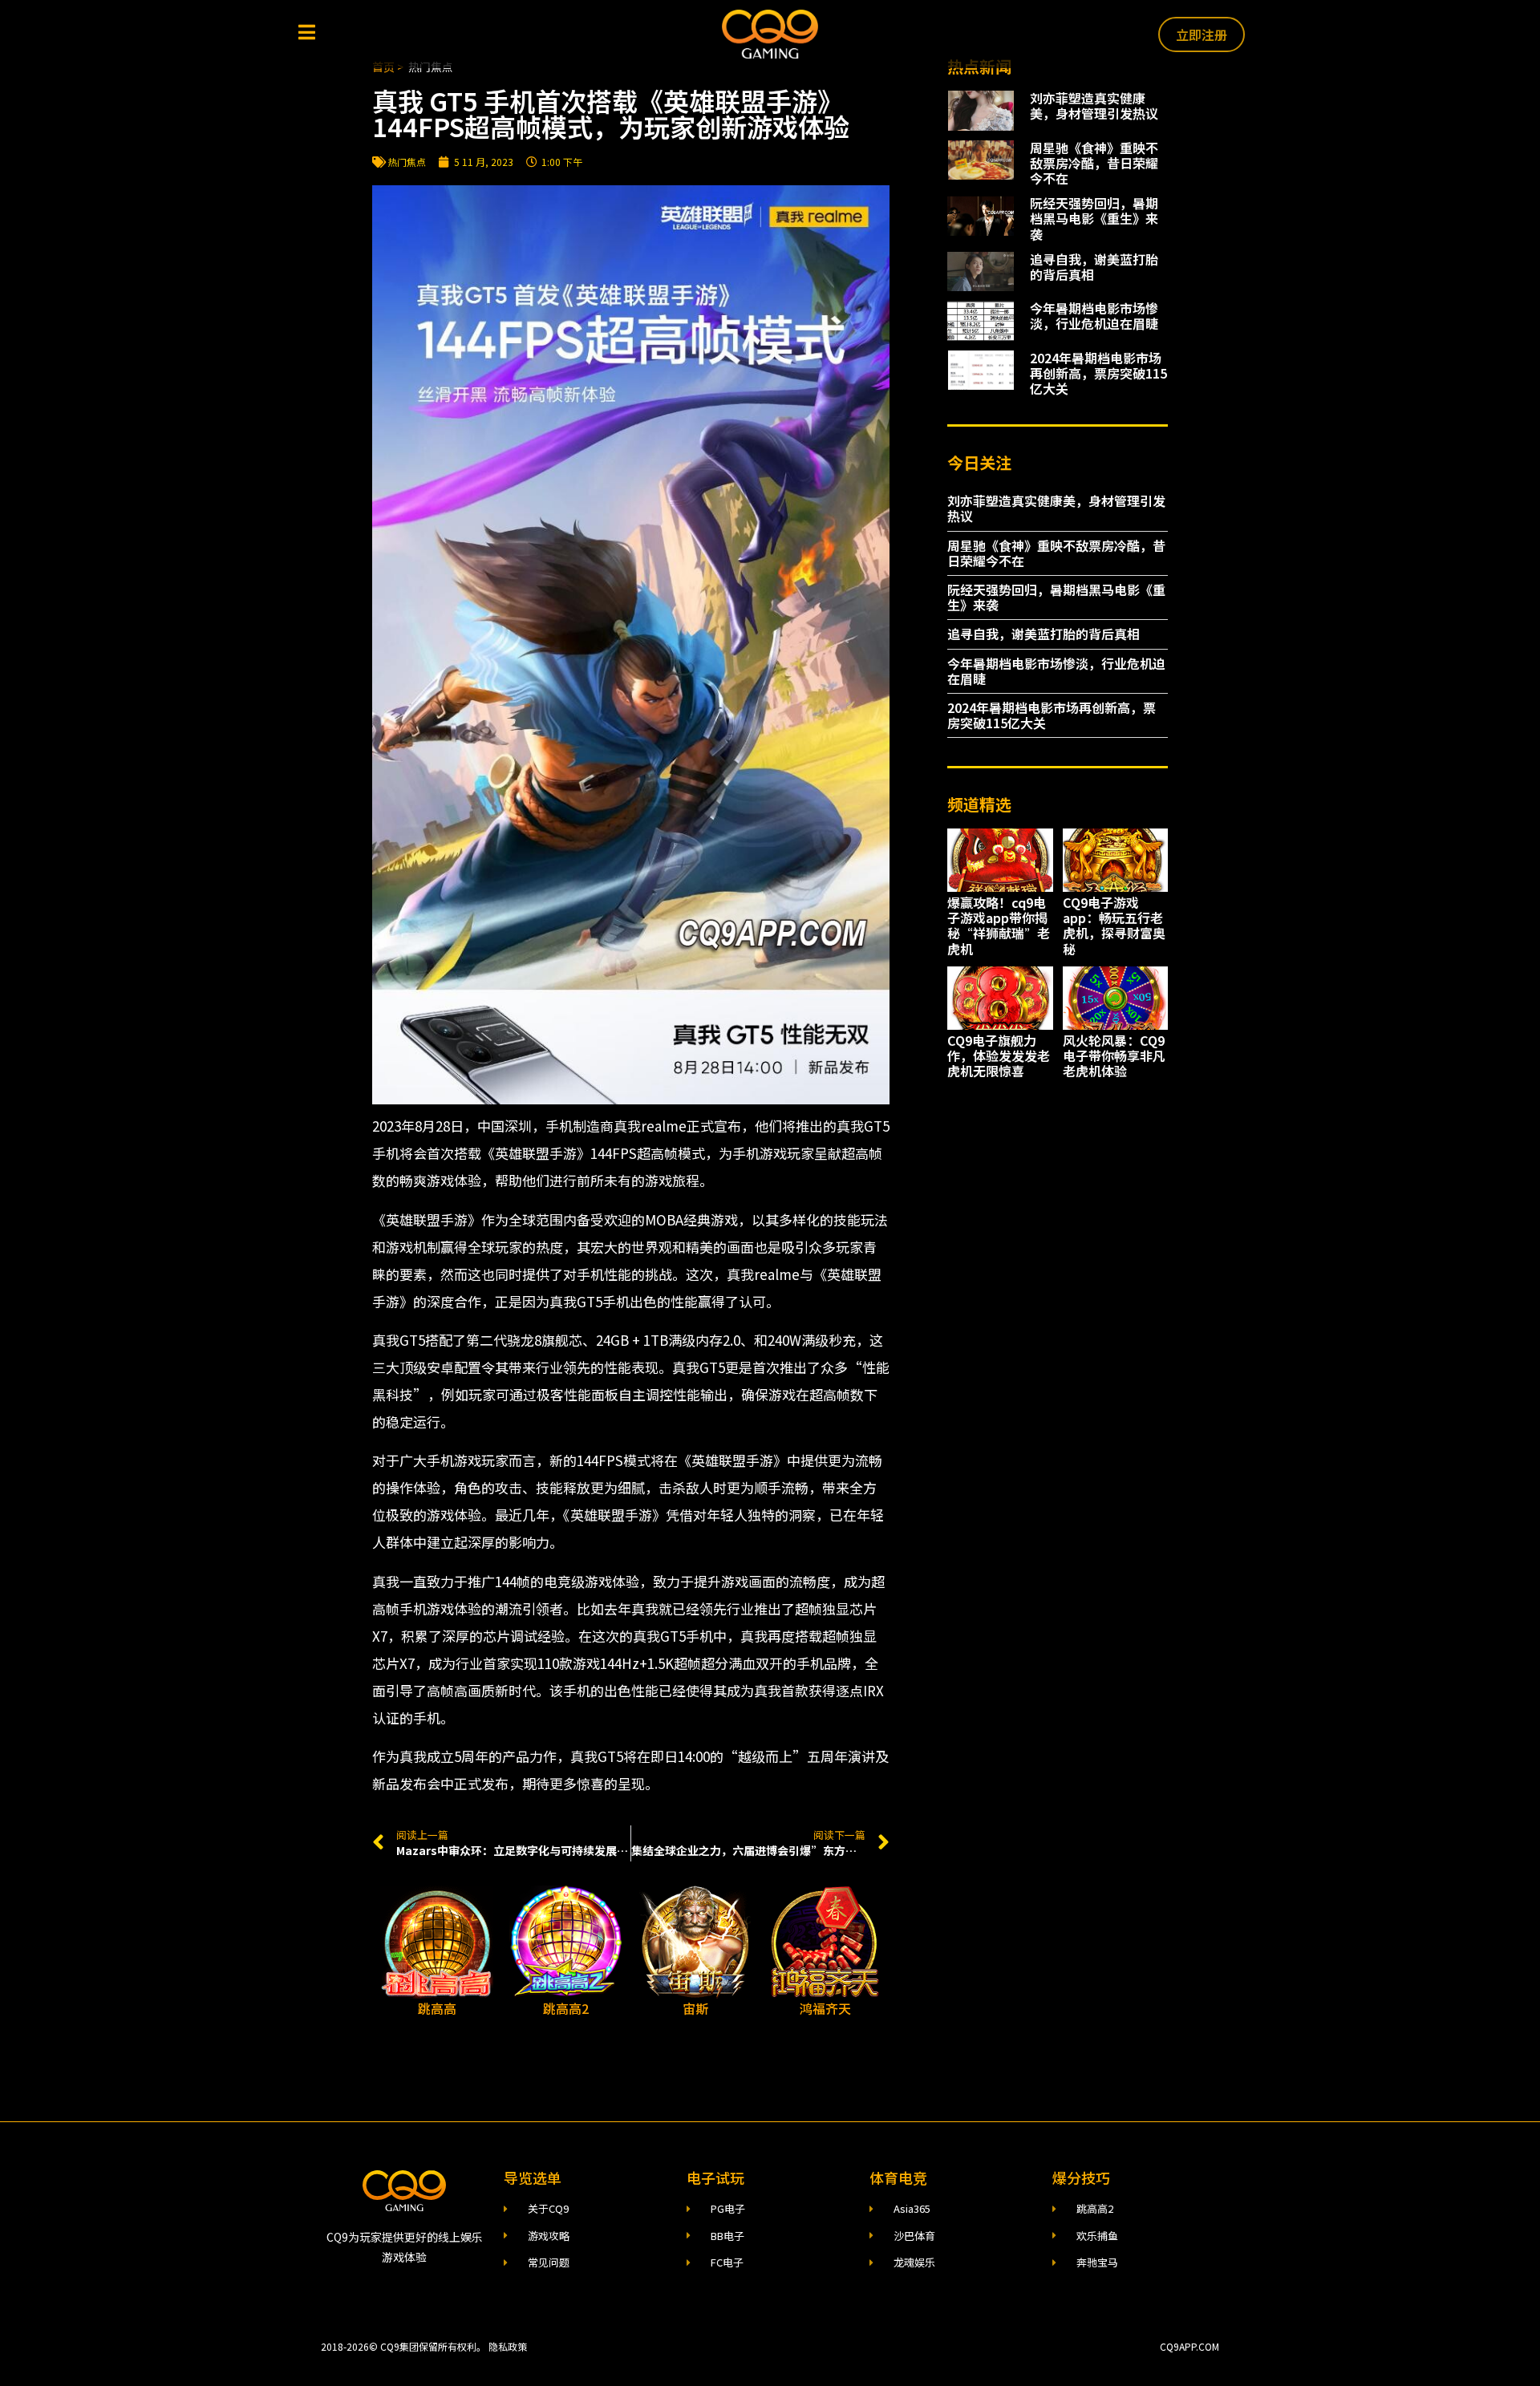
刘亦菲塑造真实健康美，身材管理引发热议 (1094, 105)
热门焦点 (407, 162)
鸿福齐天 (825, 2008)
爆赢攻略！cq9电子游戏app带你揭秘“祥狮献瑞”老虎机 (999, 926)
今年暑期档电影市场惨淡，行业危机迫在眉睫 (1094, 316)
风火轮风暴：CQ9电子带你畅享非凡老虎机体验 (1114, 1055)
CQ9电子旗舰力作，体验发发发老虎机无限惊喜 (999, 1055)
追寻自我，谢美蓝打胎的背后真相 (1094, 267)
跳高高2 (566, 2008)
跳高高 (437, 2008)
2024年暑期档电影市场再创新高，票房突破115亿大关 (1098, 373)
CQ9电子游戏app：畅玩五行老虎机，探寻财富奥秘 (1114, 926)
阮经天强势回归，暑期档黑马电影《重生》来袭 (1094, 218)
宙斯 (695, 2008)
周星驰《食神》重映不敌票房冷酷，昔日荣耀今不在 (1094, 163)
